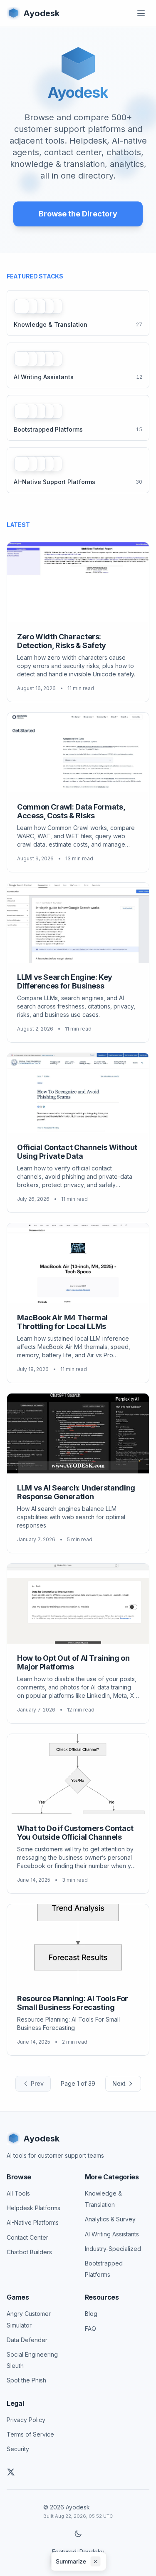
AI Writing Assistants (112, 2234)
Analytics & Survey (110, 2219)
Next (119, 2083)
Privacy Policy (26, 2420)
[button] (78, 2561)
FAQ (90, 2329)
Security (18, 2449)
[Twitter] (11, 2472)
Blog (91, 2314)
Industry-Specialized (113, 2249)
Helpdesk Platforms (33, 2208)
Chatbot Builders (29, 2252)
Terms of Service (30, 2434)
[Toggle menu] (141, 13)
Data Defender (27, 2340)
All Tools (18, 2193)
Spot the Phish (26, 2380)
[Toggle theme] (78, 2534)
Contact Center (27, 2237)
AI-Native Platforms (33, 2222)
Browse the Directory (78, 214)
